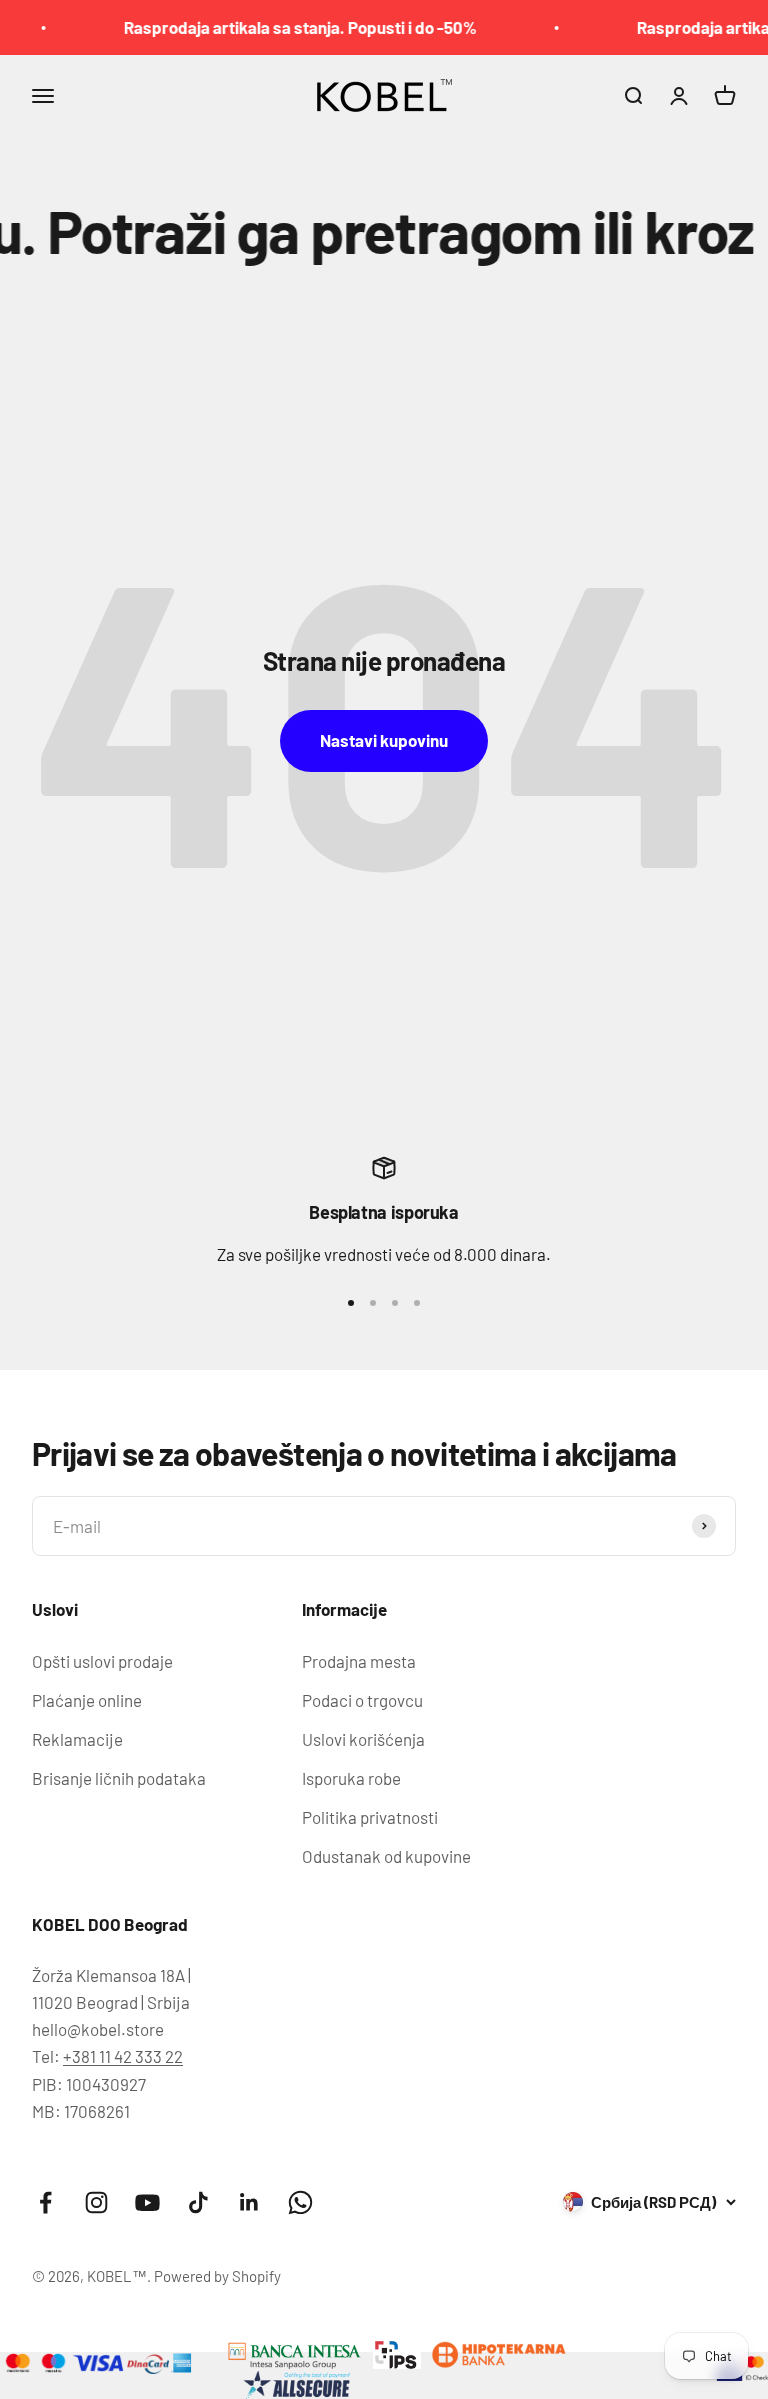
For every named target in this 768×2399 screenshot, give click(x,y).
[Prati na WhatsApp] (300, 2202)
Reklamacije (77, 1739)
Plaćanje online (87, 1700)
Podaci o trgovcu (362, 1700)
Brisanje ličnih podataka (119, 1778)
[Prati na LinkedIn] (249, 2202)
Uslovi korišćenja (363, 1739)
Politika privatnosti (370, 1817)
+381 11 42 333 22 (123, 2056)
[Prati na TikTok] (198, 2202)
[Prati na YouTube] (147, 2202)
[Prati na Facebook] (45, 2202)
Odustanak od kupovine (386, 1856)
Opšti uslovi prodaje (102, 1661)
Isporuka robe (351, 1778)
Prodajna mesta (359, 1661)
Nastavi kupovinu (384, 740)
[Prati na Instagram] (96, 2202)
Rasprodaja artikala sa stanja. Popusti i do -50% (283, 27)
